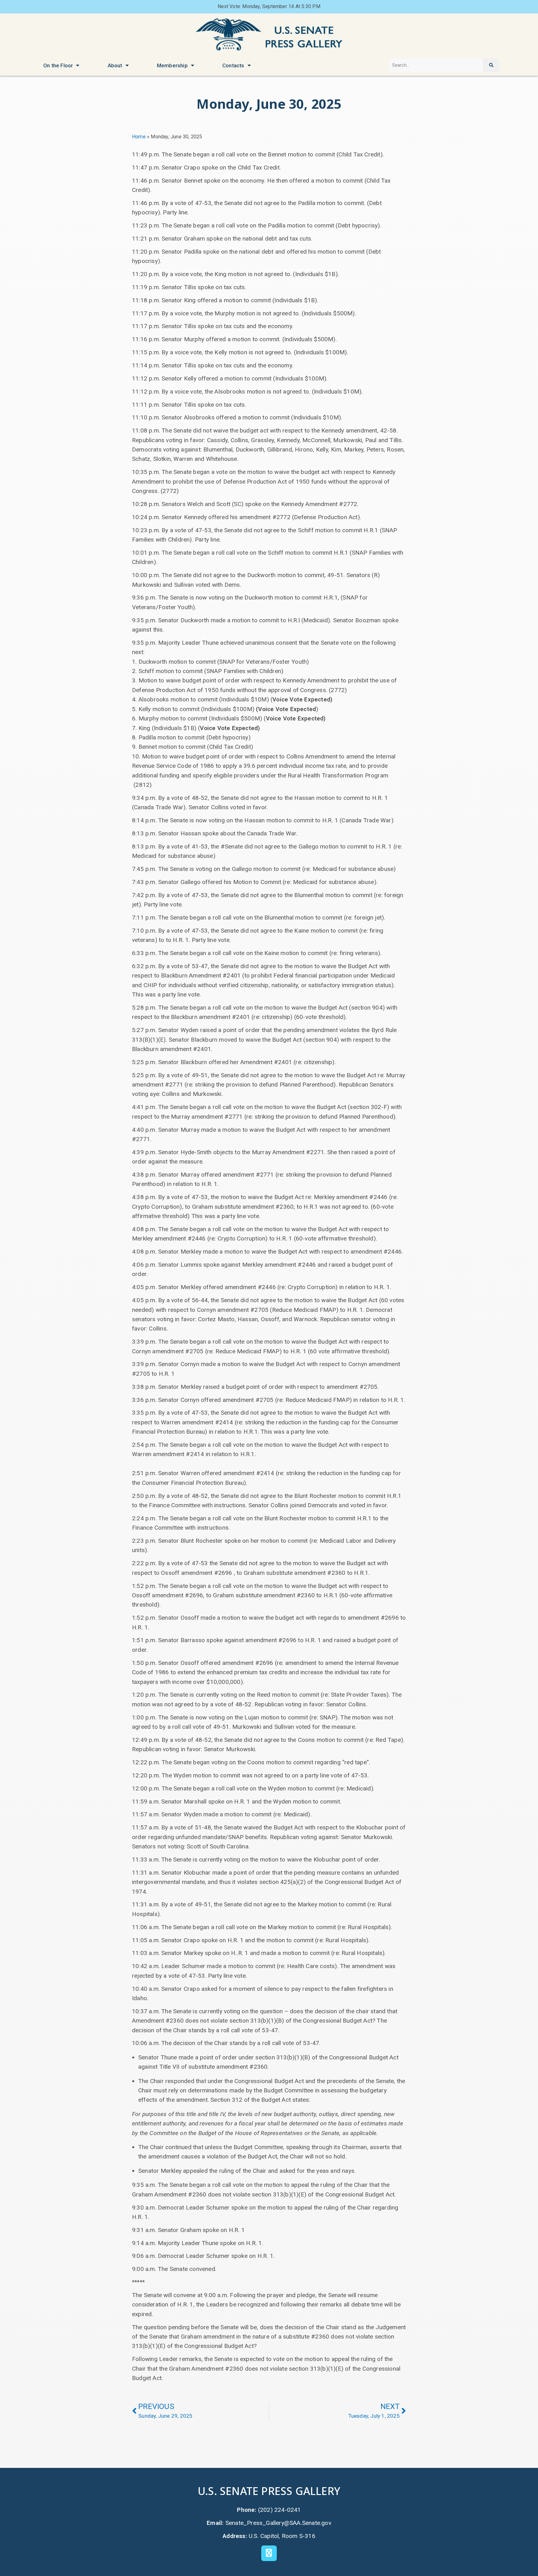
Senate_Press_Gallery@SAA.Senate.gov (278, 2523)
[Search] (491, 65)
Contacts (233, 65)
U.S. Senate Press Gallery (269, 2491)
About (115, 65)
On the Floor (58, 65)
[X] (269, 2553)
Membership (172, 65)
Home (139, 137)
